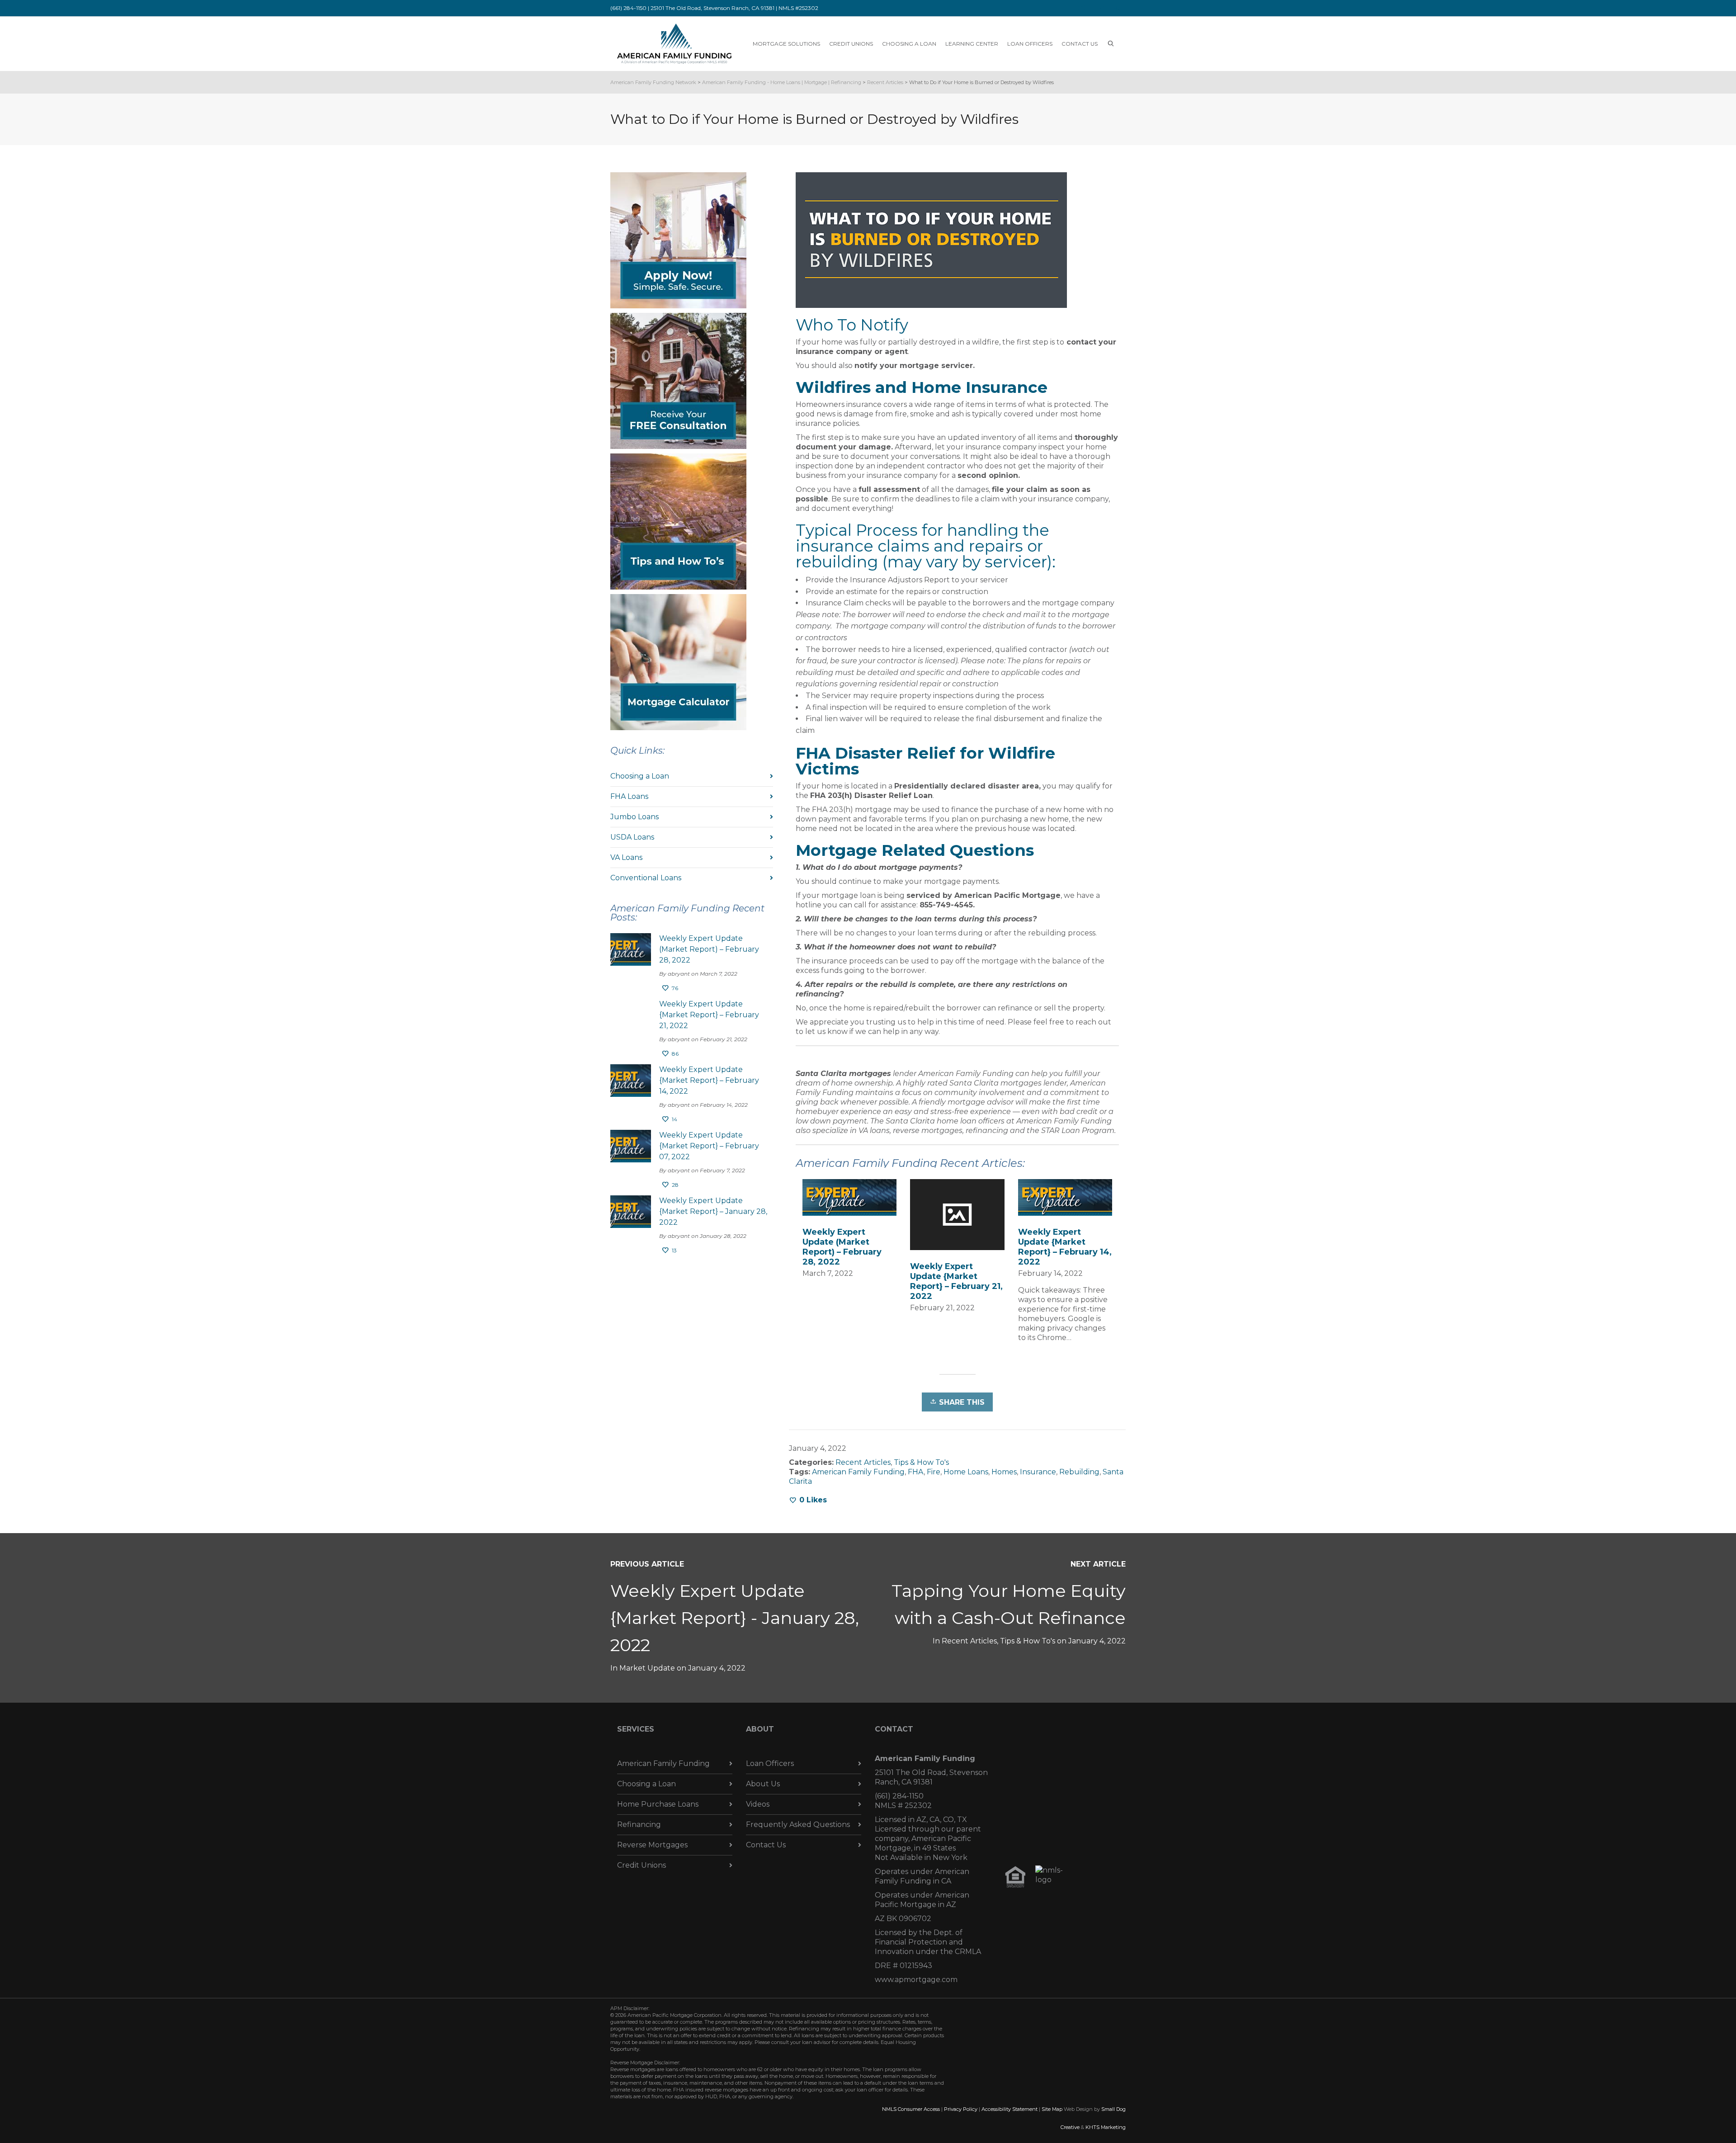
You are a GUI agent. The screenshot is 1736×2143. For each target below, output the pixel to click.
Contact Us (766, 1845)
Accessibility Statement (1010, 2109)
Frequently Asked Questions (798, 1824)
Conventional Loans (646, 878)
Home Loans (966, 1472)
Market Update (647, 1668)
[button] (678, 240)
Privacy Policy (961, 2109)
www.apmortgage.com (916, 1980)
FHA (916, 1472)
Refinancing (639, 1824)
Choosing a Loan (640, 776)
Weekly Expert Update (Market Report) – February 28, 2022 (842, 1247)
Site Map (1052, 2109)
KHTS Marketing (1106, 2127)
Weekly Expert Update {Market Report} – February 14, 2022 (1065, 1247)
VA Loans (626, 857)
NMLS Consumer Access (911, 2109)
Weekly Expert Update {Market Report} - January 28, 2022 (735, 1618)
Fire (934, 1472)
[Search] (1111, 44)
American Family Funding (858, 1472)
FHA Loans (629, 796)
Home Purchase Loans (658, 1804)
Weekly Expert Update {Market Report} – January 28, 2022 (713, 1211)
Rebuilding (1079, 1472)
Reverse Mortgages (652, 1845)
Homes (1004, 1472)
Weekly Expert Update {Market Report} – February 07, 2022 (709, 1146)
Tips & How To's (921, 1462)
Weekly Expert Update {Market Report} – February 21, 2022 (956, 1281)
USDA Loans (632, 837)
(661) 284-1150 (899, 1796)
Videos (758, 1804)
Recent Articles (863, 1462)
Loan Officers (770, 1763)
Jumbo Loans (634, 817)
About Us (763, 1784)
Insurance (1038, 1472)
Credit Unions (642, 1865)
